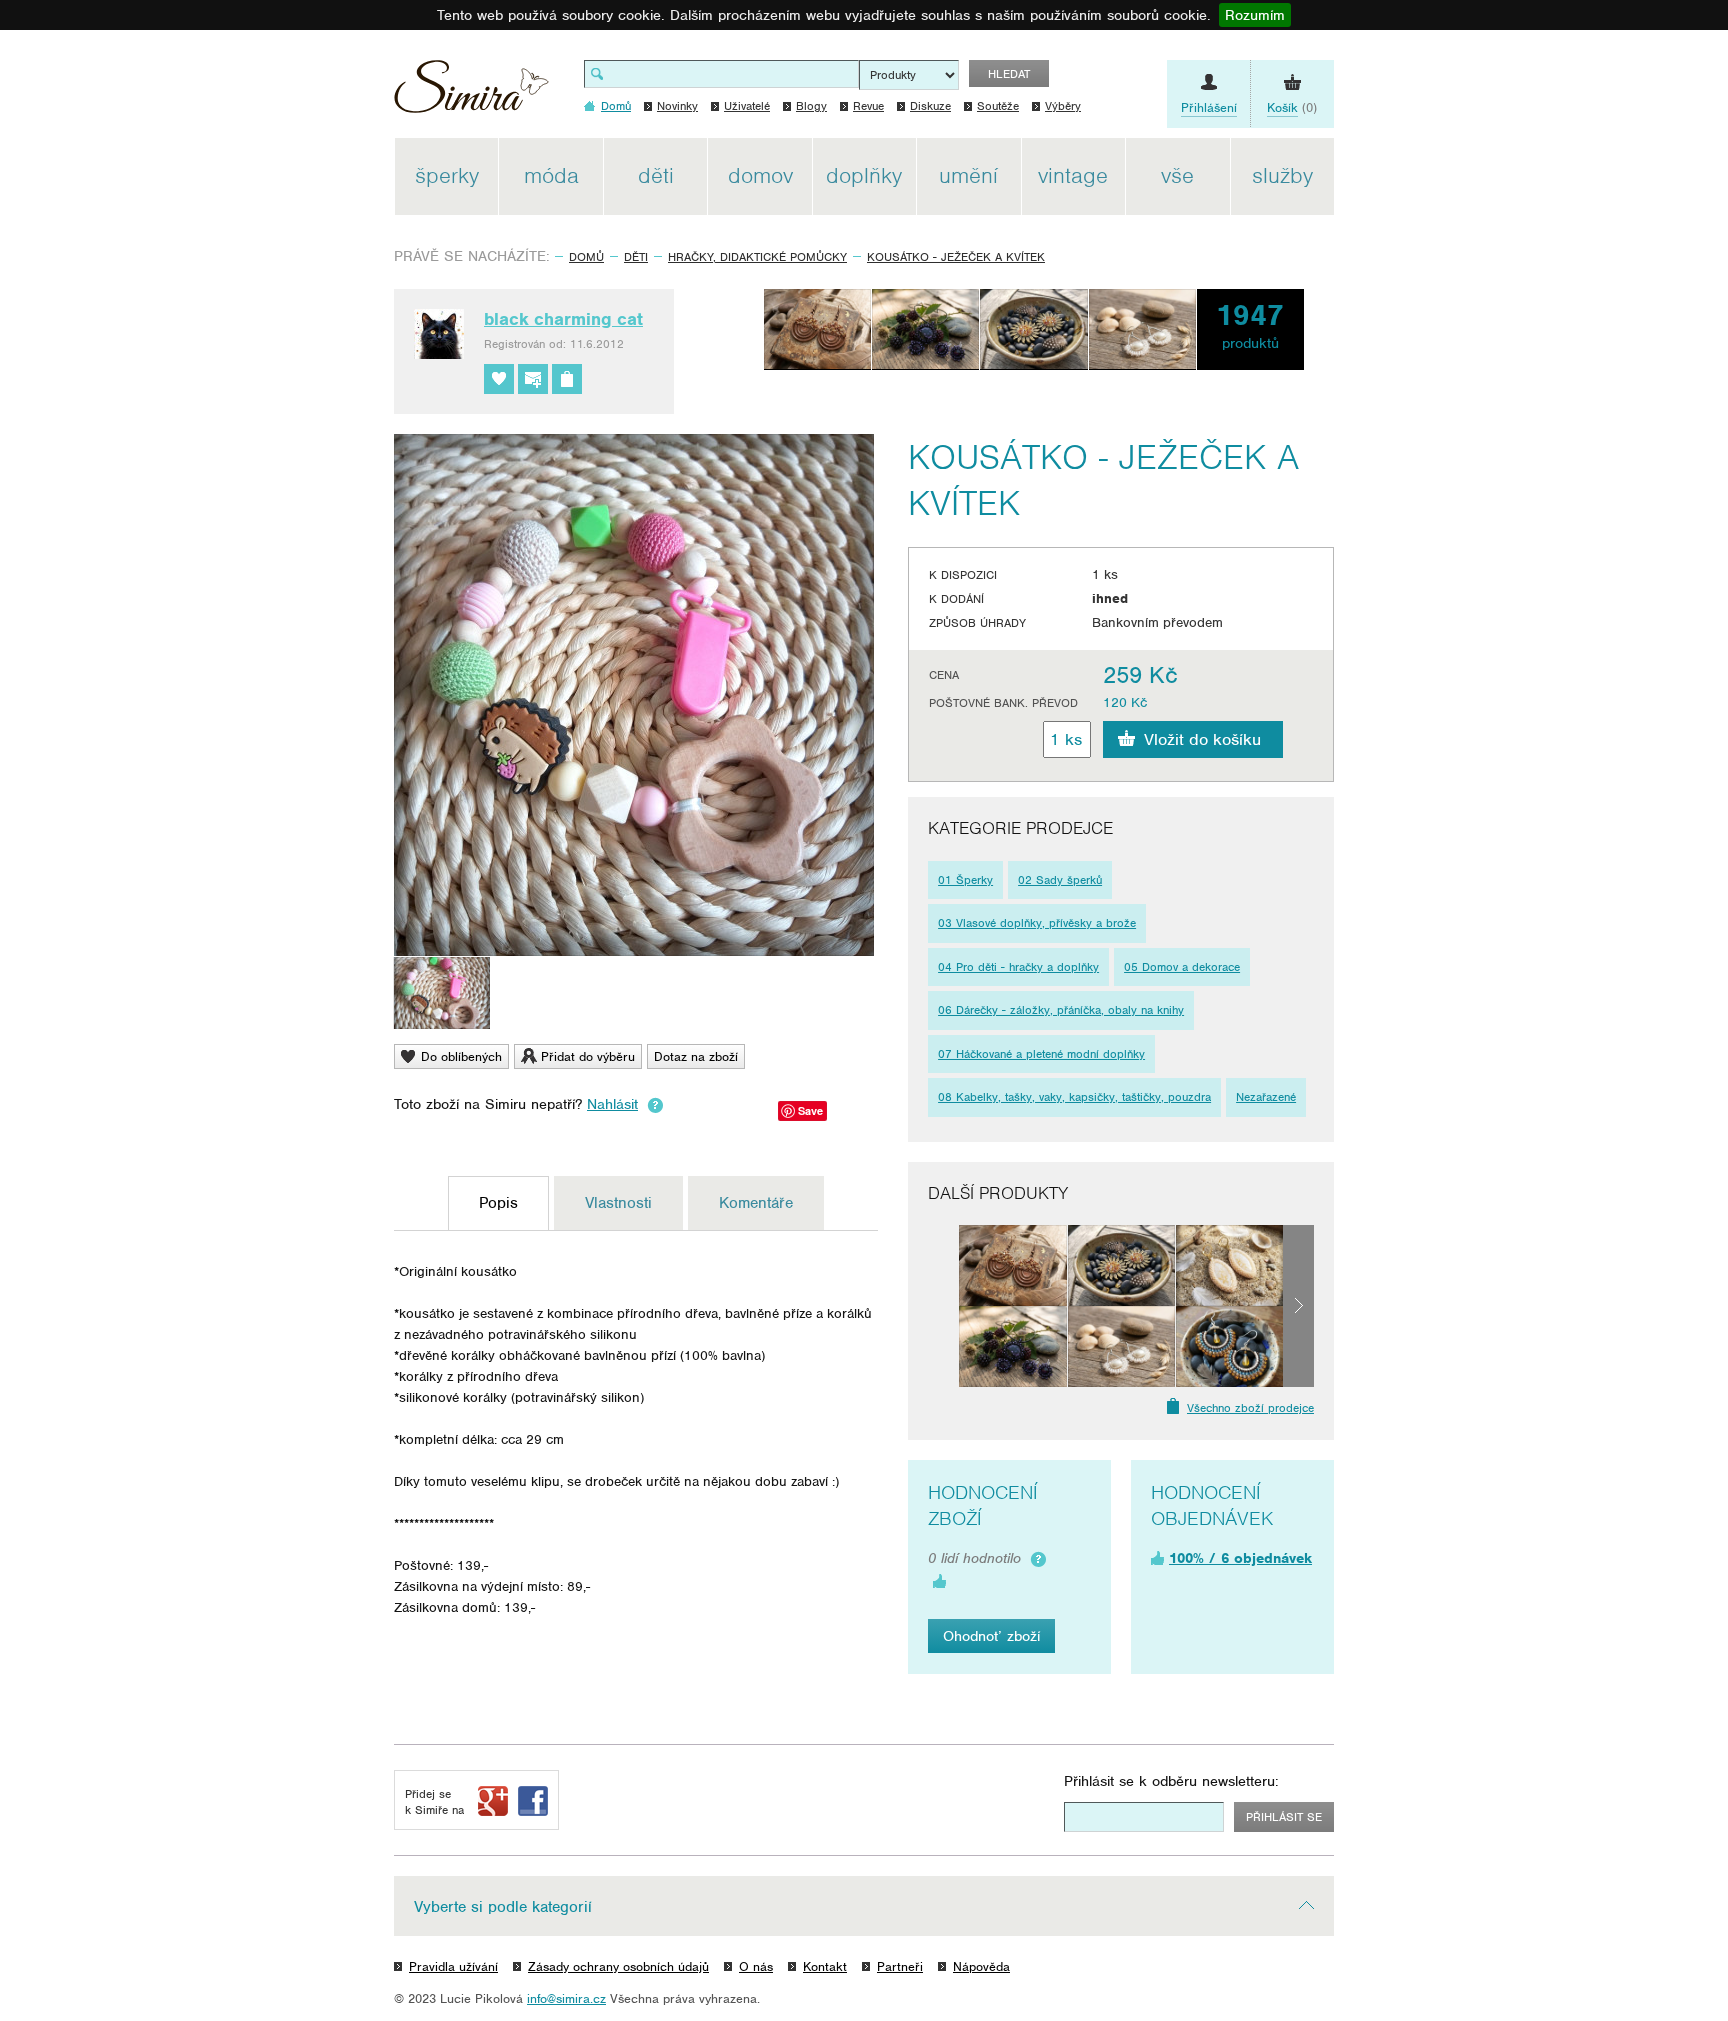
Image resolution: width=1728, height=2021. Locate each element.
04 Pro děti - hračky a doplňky (1018, 967)
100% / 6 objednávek (1240, 1558)
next (1298, 1306)
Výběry (1063, 106)
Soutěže (998, 106)
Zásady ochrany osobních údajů (618, 1966)
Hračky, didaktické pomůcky (757, 257)
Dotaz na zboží (696, 1056)
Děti (636, 257)
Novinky (677, 106)
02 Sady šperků (1060, 880)
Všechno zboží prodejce (1250, 1408)
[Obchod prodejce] (567, 379)
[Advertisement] (1429, 438)
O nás (756, 1966)
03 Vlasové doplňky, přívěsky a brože (1037, 923)
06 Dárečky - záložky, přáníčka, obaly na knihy (1061, 1010)
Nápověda (981, 1966)
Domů (586, 257)
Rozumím (1255, 15)
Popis (498, 1203)
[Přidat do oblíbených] (499, 379)
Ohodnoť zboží (991, 1636)
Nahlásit (612, 1104)
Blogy (811, 106)
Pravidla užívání (453, 1966)
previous (943, 1306)
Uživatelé (747, 106)
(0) (1292, 107)
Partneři (900, 1966)
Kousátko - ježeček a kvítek (956, 257)
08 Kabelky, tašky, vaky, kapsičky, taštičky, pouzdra (1074, 1097)
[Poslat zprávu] (533, 379)
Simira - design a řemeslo (471, 93)
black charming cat (563, 319)
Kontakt (825, 1966)
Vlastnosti (618, 1203)
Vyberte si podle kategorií (503, 1907)
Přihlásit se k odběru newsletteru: (1171, 1781)
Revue (868, 106)
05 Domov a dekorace (1182, 967)
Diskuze (930, 106)
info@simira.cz (566, 1998)
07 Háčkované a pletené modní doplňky (1041, 1054)
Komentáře (756, 1203)
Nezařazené (1266, 1097)
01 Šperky (965, 880)
